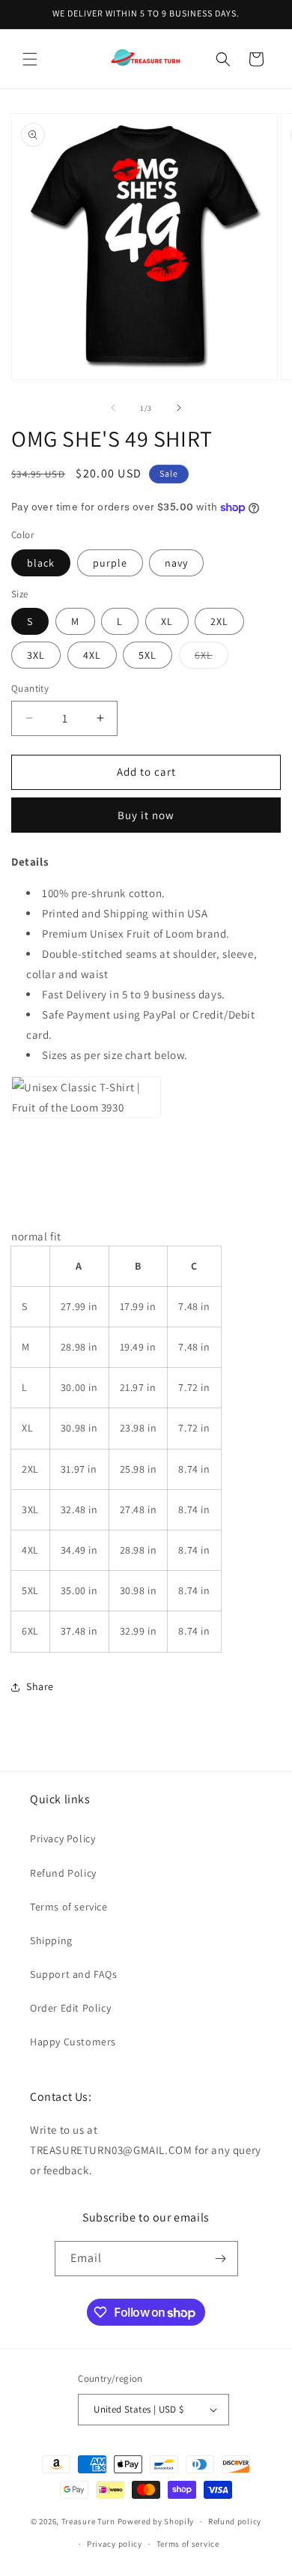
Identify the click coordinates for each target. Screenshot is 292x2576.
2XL (219, 621)
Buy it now (146, 815)
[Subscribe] (221, 2259)
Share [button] (40, 1686)
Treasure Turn (88, 2521)
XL (167, 621)
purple (110, 563)
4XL (92, 655)
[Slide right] (179, 408)
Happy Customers (73, 2042)
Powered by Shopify (156, 2521)
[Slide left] (113, 408)
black (41, 563)
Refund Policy (63, 1873)
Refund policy (235, 2521)
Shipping (51, 1940)
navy (176, 563)
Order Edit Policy (70, 2008)
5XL (147, 655)
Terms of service (69, 1907)
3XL (36, 655)
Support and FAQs (74, 1974)
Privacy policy (115, 2544)
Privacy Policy (63, 1839)
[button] (30, 59)
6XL (212, 658)
